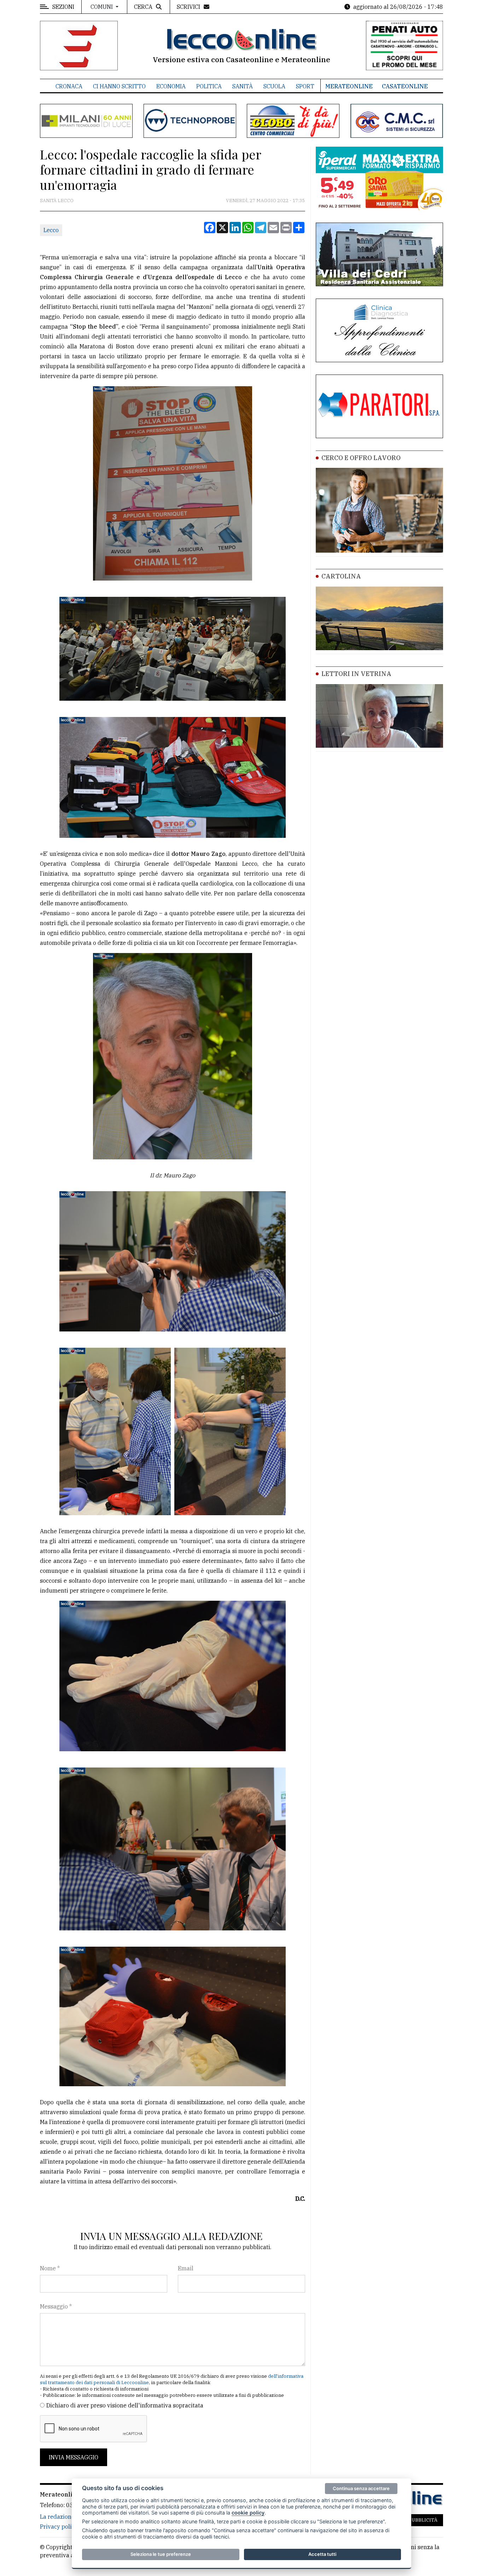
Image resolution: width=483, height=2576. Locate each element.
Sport (305, 86)
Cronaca (69, 86)
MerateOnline (349, 86)
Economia (171, 86)
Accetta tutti (322, 2554)
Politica (209, 86)
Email (186, 2268)
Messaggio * (56, 2306)
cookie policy (248, 2513)
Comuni (102, 7)
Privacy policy (59, 2527)
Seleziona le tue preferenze (161, 2554)
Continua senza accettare (361, 2488)
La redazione (57, 2517)
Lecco (51, 230)
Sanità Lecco (57, 201)
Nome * (50, 2268)
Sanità (243, 86)
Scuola (274, 86)
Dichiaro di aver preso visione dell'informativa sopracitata (125, 2405)
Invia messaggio (74, 2457)
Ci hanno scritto (119, 86)
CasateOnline (405, 86)
